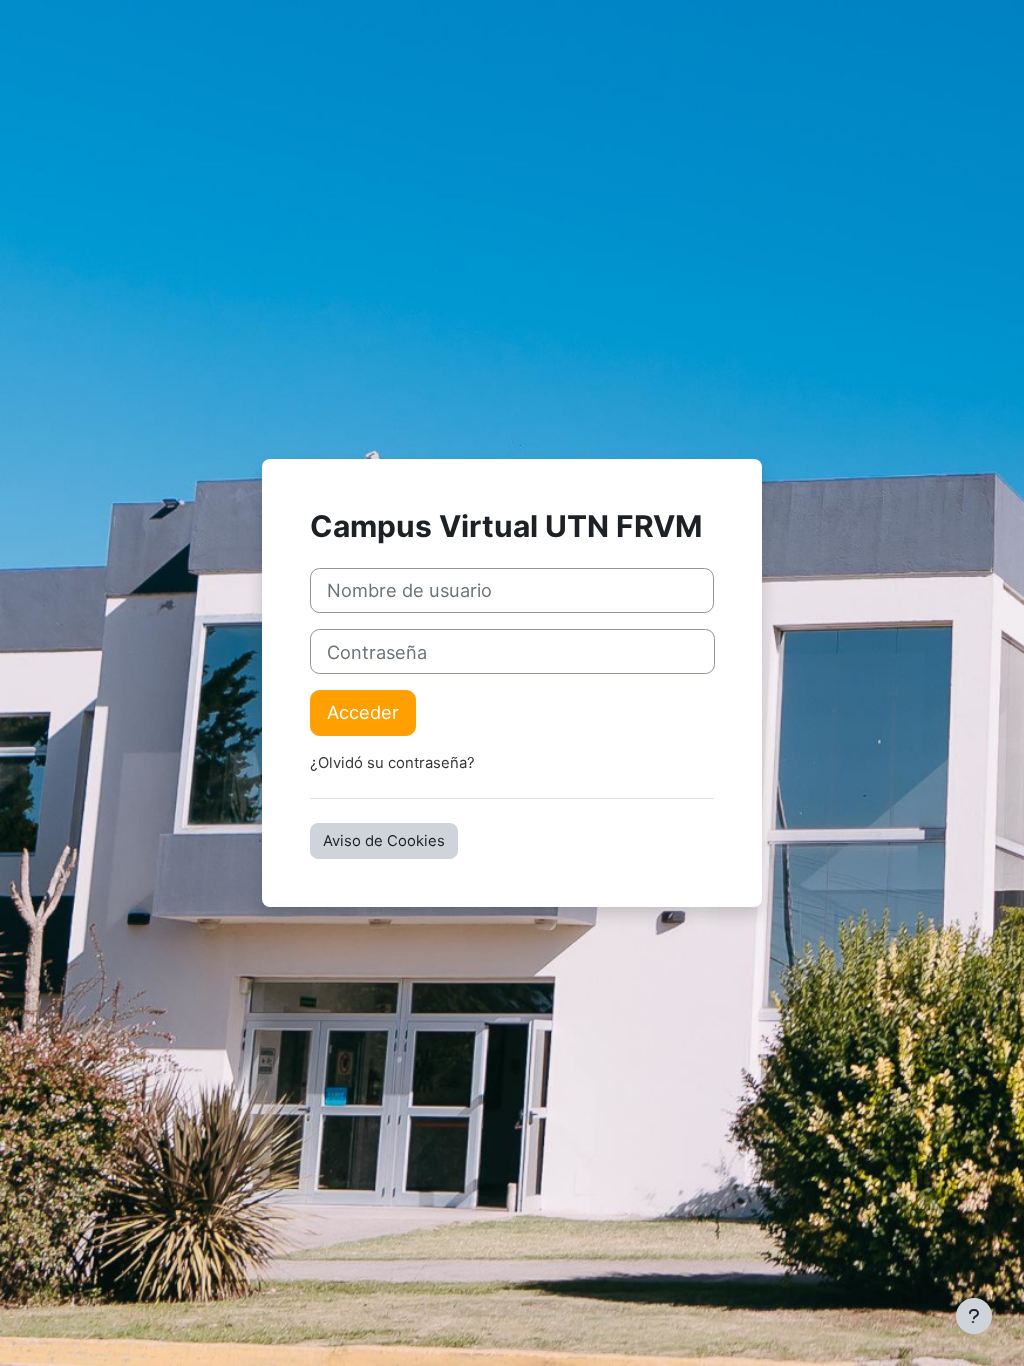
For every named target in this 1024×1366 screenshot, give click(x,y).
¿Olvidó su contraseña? (392, 763)
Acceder (363, 712)
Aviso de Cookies (384, 841)
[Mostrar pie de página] (974, 1316)
